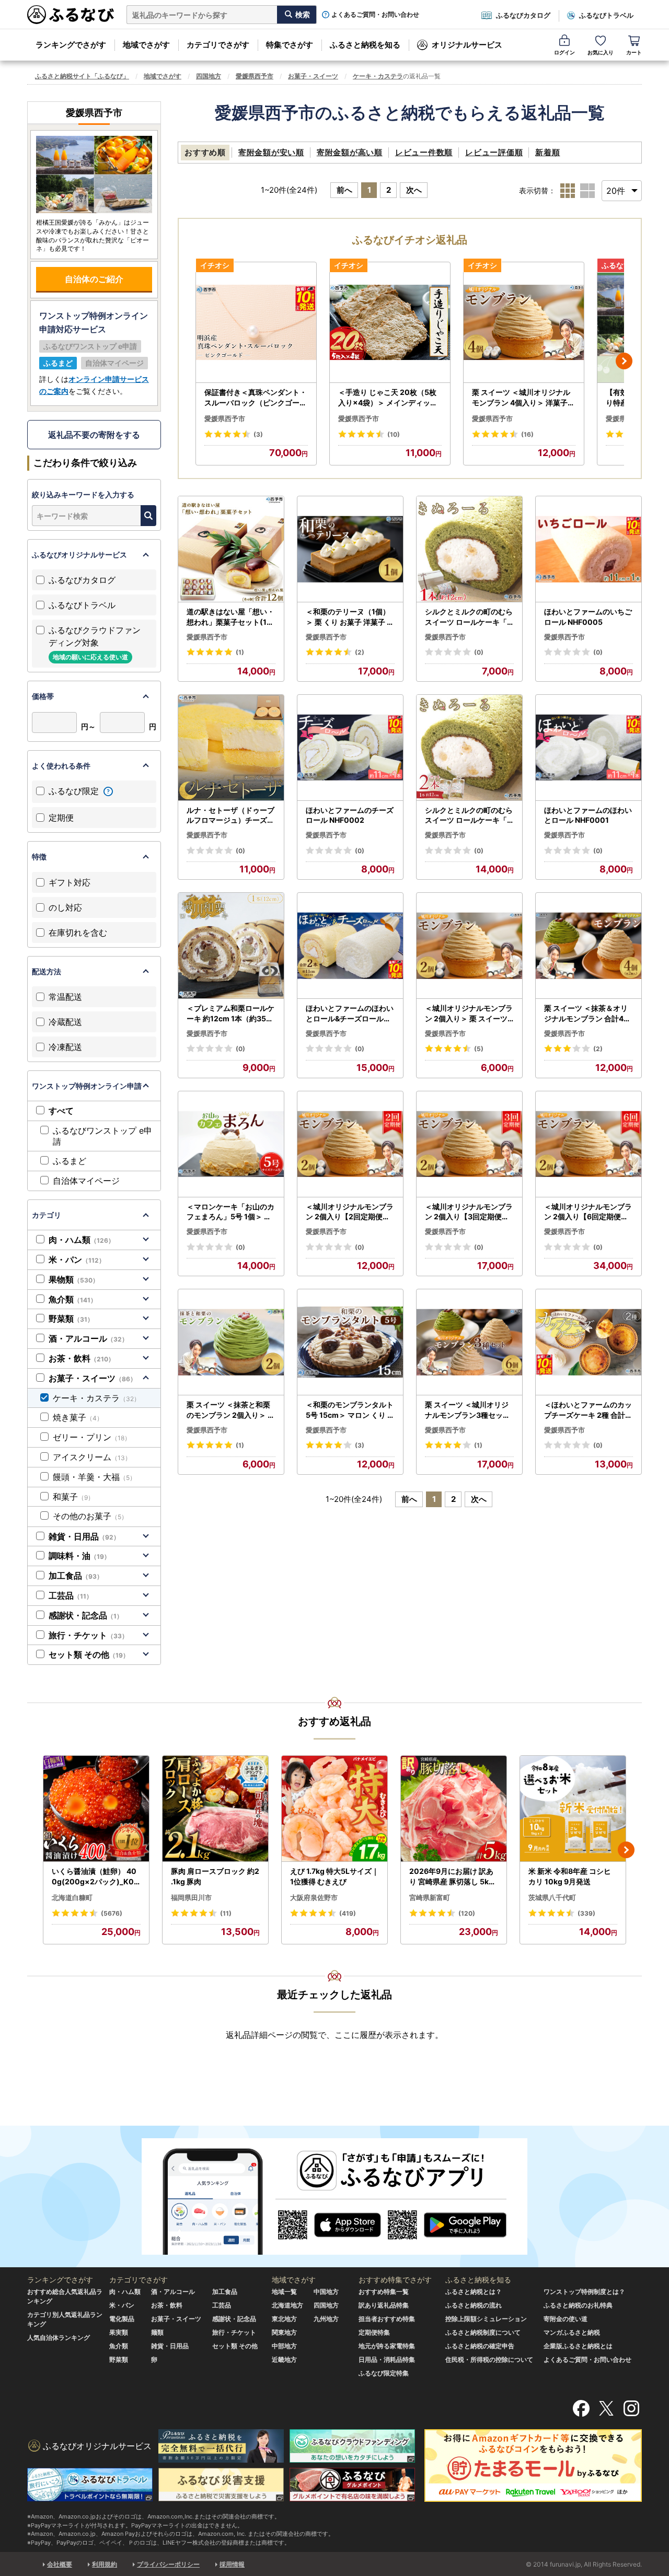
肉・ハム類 (82, 1240)
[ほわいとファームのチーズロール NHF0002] (350, 748)
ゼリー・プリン (92, 1437)
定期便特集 (374, 2332)
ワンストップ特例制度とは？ (584, 2292)
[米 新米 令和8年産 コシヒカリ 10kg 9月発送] (573, 1809)
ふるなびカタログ (523, 15)
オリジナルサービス (467, 45)
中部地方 (284, 2346)
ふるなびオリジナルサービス (79, 555)
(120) (467, 1913)
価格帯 (43, 696)
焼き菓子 (78, 1417)
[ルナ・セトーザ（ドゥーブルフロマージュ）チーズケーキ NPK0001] (231, 748)
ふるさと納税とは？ (474, 2292)
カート (634, 52)
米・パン (77, 1260)
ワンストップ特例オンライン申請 (87, 1086)
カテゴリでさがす (218, 45)
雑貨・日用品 (84, 1536)
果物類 (74, 1279)
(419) (348, 1913)
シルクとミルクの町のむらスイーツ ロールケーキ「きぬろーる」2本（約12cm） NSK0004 (469, 815)
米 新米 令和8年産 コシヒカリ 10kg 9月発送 (570, 1876)
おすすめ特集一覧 (384, 2292)
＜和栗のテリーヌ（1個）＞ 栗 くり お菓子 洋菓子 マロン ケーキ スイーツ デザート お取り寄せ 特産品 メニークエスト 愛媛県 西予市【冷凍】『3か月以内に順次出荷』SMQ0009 (350, 617)
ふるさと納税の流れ (474, 2305)
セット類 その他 (89, 1654)
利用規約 (105, 2564)
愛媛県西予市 (255, 76)
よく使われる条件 (61, 766)
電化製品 (122, 2319)
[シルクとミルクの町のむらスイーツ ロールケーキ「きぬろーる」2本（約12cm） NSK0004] (469, 748)
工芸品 (71, 1595)
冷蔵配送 (65, 1022)
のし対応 (65, 907)
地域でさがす (146, 45)
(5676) (112, 1913)
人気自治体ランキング (59, 2338)
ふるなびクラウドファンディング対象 (95, 643)
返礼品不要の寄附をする (94, 435)
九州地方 (326, 2319)
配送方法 (47, 971)
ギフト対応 (70, 882)
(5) (479, 1049)
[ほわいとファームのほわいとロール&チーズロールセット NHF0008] (350, 946)
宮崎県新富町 (430, 1897)
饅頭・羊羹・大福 (94, 1477)
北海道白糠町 (72, 1897)
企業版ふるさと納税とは (578, 2346)
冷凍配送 (65, 1047)
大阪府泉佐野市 (314, 1897)
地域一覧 (284, 2292)
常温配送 (65, 997)
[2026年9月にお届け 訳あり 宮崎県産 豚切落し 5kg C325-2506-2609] (454, 1809)
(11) (226, 1913)
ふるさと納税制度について (483, 2332)
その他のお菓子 (90, 1516)
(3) (258, 434)
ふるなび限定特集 (384, 2373)
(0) (479, 652)
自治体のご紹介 (94, 279)
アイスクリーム (92, 1457)
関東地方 (284, 2332)
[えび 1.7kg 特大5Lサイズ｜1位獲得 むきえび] (334, 1809)
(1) (240, 652)
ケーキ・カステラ (378, 76)
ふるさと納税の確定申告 (480, 2346)
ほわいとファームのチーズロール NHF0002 (350, 815)
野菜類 (71, 1319)
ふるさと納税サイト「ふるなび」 (82, 76)
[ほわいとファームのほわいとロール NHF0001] (589, 748)
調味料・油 (79, 1556)
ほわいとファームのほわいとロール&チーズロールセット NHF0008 (350, 1013)
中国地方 (326, 2292)
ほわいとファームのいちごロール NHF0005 (588, 617)
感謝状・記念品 (86, 1615)
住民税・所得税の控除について (489, 2359)
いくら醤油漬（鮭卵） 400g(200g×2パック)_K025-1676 (95, 1876)
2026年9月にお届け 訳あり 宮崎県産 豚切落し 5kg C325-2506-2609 (451, 1876)
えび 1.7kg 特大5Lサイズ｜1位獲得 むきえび (334, 1876)
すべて (61, 1111)
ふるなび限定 (75, 791)
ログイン (564, 52)
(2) (360, 652)
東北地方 (284, 2319)
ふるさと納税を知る (365, 45)
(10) (394, 434)
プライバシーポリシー (168, 2564)
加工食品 (76, 1576)
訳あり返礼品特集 (384, 2305)
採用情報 (232, 2564)
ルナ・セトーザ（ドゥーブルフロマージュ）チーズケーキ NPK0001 (230, 815)
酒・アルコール (88, 1338)
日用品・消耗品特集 (387, 2359)
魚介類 (73, 1299)
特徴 (39, 856)
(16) (527, 434)
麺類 (157, 2332)
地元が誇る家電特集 (387, 2346)
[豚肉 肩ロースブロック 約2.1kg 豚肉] (215, 1809)
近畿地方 (284, 2359)
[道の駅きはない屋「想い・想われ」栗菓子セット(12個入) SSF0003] (231, 549)
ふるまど (70, 1161)
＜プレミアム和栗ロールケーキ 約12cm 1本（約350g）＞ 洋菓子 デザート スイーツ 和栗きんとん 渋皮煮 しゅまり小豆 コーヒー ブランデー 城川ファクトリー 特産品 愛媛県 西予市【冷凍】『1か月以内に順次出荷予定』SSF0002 (230, 1013)
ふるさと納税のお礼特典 (578, 2305)
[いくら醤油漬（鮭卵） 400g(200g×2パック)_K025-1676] (96, 1809)
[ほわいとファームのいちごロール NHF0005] (589, 549)
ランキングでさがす (71, 45)
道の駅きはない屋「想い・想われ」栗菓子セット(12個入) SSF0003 (230, 617)
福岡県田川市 (191, 1897)
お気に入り (601, 52)
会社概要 (60, 2564)
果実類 (119, 2332)
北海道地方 (287, 2305)
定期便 (61, 818)
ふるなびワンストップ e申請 (102, 1136)
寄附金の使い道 (566, 2319)
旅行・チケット (88, 1635)
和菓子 (73, 1497)
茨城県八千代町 (552, 1897)
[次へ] (624, 361)
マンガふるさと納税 (572, 2332)
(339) (586, 1913)
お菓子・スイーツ (313, 76)
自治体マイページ (86, 1181)
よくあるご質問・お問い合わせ (375, 15)
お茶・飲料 (82, 1358)
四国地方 (209, 76)
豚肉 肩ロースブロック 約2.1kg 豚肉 (215, 1876)
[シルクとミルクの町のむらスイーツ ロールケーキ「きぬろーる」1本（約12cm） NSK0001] (469, 549)
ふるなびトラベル (606, 15)
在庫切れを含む (78, 933)
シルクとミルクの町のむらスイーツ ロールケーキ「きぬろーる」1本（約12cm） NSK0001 (469, 617)
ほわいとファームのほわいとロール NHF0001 (588, 815)
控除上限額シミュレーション (486, 2319)
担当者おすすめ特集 (387, 2319)
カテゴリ (47, 1215)
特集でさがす (290, 45)
